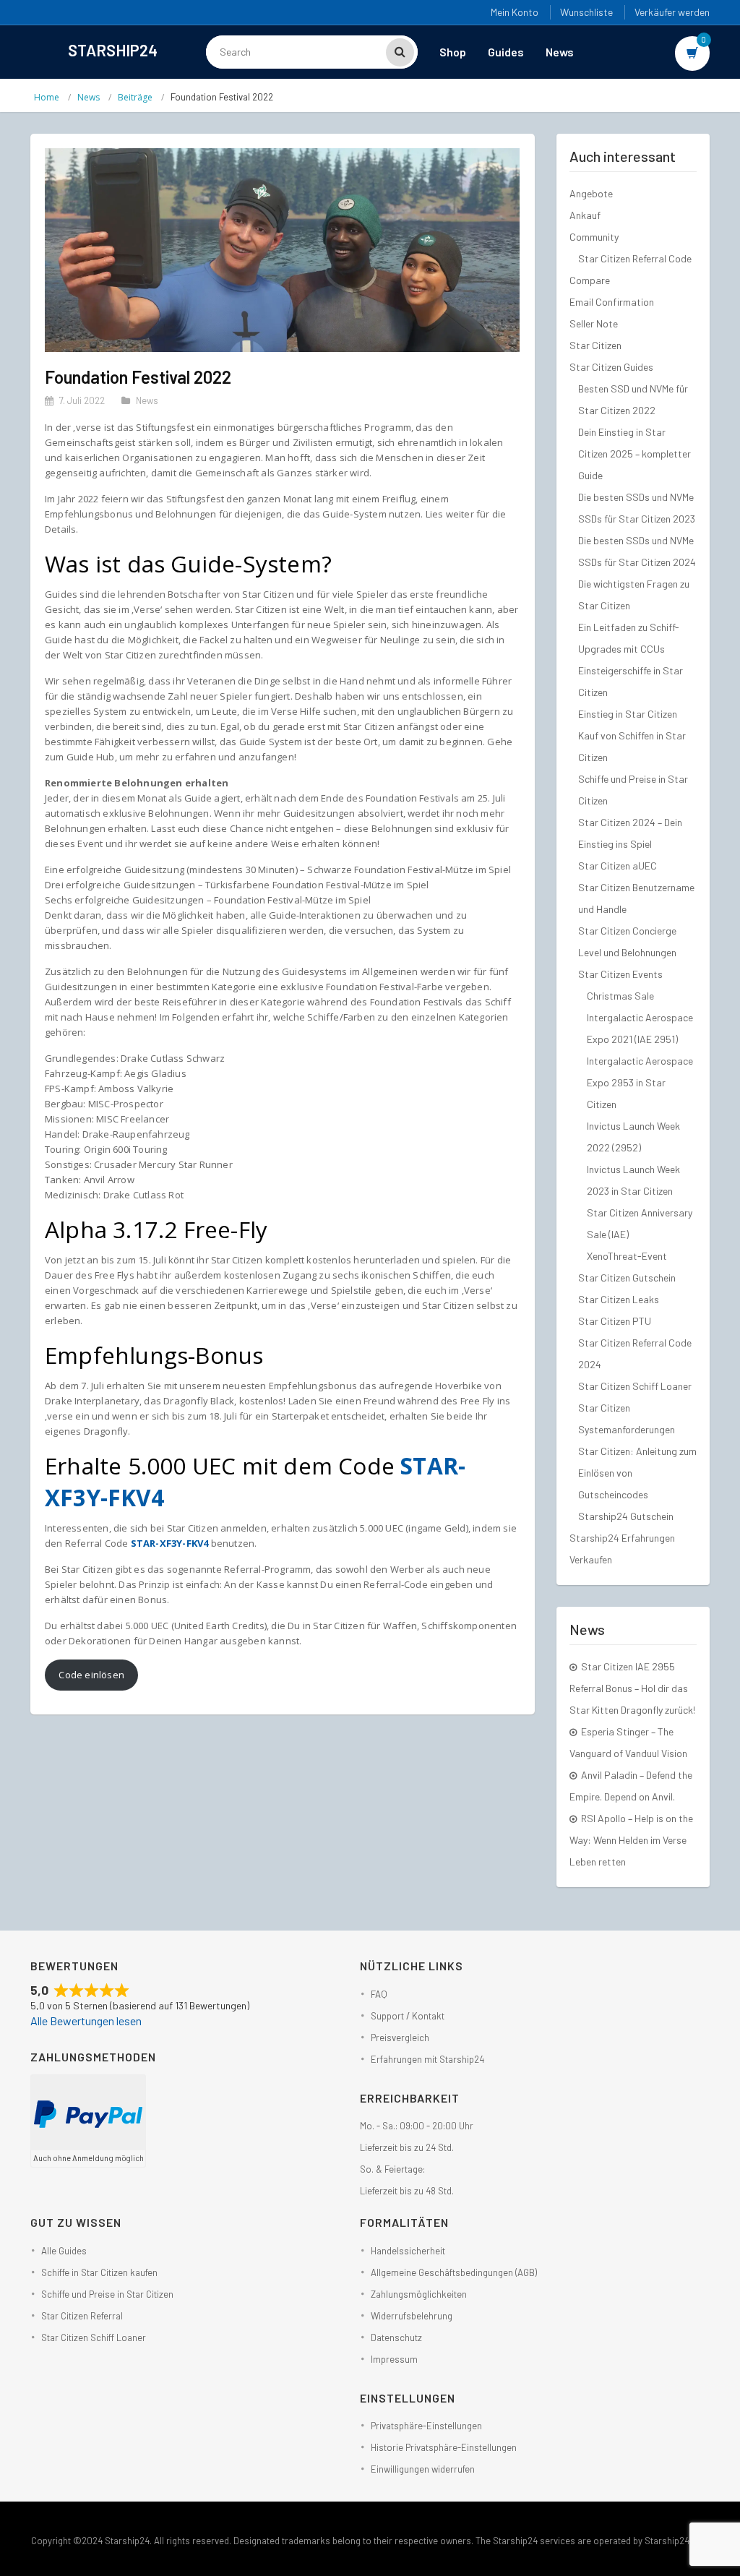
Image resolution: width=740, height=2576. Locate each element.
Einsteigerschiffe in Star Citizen (631, 681)
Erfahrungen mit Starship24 (427, 2059)
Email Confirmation (612, 302)
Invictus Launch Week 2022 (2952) (633, 1137)
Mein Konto (515, 12)
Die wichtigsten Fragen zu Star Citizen (634, 594)
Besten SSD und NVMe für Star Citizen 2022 (633, 399)
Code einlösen (91, 1675)
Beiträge (135, 97)
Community (594, 237)
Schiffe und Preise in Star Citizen (633, 790)
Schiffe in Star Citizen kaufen (99, 2272)
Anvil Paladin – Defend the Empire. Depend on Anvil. (631, 1786)
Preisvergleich (400, 2038)
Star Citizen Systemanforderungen (627, 1418)
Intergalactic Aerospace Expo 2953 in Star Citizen (640, 1082)
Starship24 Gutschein (626, 1516)
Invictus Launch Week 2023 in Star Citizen (633, 1180)
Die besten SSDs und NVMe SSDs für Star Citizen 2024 (637, 551)
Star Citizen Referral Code (635, 258)
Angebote (591, 193)
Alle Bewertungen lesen (86, 2021)
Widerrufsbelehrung (412, 2316)
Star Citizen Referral (82, 2316)
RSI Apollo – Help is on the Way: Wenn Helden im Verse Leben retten (631, 1840)
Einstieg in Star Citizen (628, 714)
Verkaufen (591, 1559)
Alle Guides (64, 2251)
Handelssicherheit (408, 2251)
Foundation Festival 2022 (138, 377)
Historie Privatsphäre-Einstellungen (444, 2447)
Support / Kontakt (408, 2016)
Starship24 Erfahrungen (622, 1538)
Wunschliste (586, 12)
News (560, 52)
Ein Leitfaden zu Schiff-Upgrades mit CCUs (629, 638)
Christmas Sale (620, 996)
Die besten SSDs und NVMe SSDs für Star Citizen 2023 (637, 508)
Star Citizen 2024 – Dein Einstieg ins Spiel (630, 833)
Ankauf (585, 215)
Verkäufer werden (672, 12)
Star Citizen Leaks (619, 1299)
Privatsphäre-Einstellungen (426, 2426)
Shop (453, 52)
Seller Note (594, 323)
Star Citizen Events (620, 974)
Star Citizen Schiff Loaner (635, 1386)
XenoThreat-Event (627, 1256)
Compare (590, 280)
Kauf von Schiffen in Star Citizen (632, 746)
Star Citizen (595, 345)
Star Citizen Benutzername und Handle (636, 898)
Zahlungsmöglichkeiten (419, 2294)
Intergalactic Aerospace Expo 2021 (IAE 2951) (640, 1028)
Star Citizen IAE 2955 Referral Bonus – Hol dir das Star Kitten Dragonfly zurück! (632, 1688)
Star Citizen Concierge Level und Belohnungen (627, 941)
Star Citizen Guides (611, 367)
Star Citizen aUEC (618, 866)
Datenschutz (396, 2337)
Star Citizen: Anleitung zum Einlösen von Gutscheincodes (637, 1473)
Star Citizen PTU (615, 1321)
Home (47, 97)
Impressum (394, 2359)
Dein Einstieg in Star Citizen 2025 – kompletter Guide (634, 454)
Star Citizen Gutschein (627, 1278)
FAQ (379, 1994)
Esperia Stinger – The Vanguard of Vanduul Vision (628, 1742)
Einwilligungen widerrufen (423, 2469)
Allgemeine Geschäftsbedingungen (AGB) (454, 2272)
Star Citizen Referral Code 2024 (635, 1353)
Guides (506, 52)
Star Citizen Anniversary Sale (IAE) (640, 1223)
